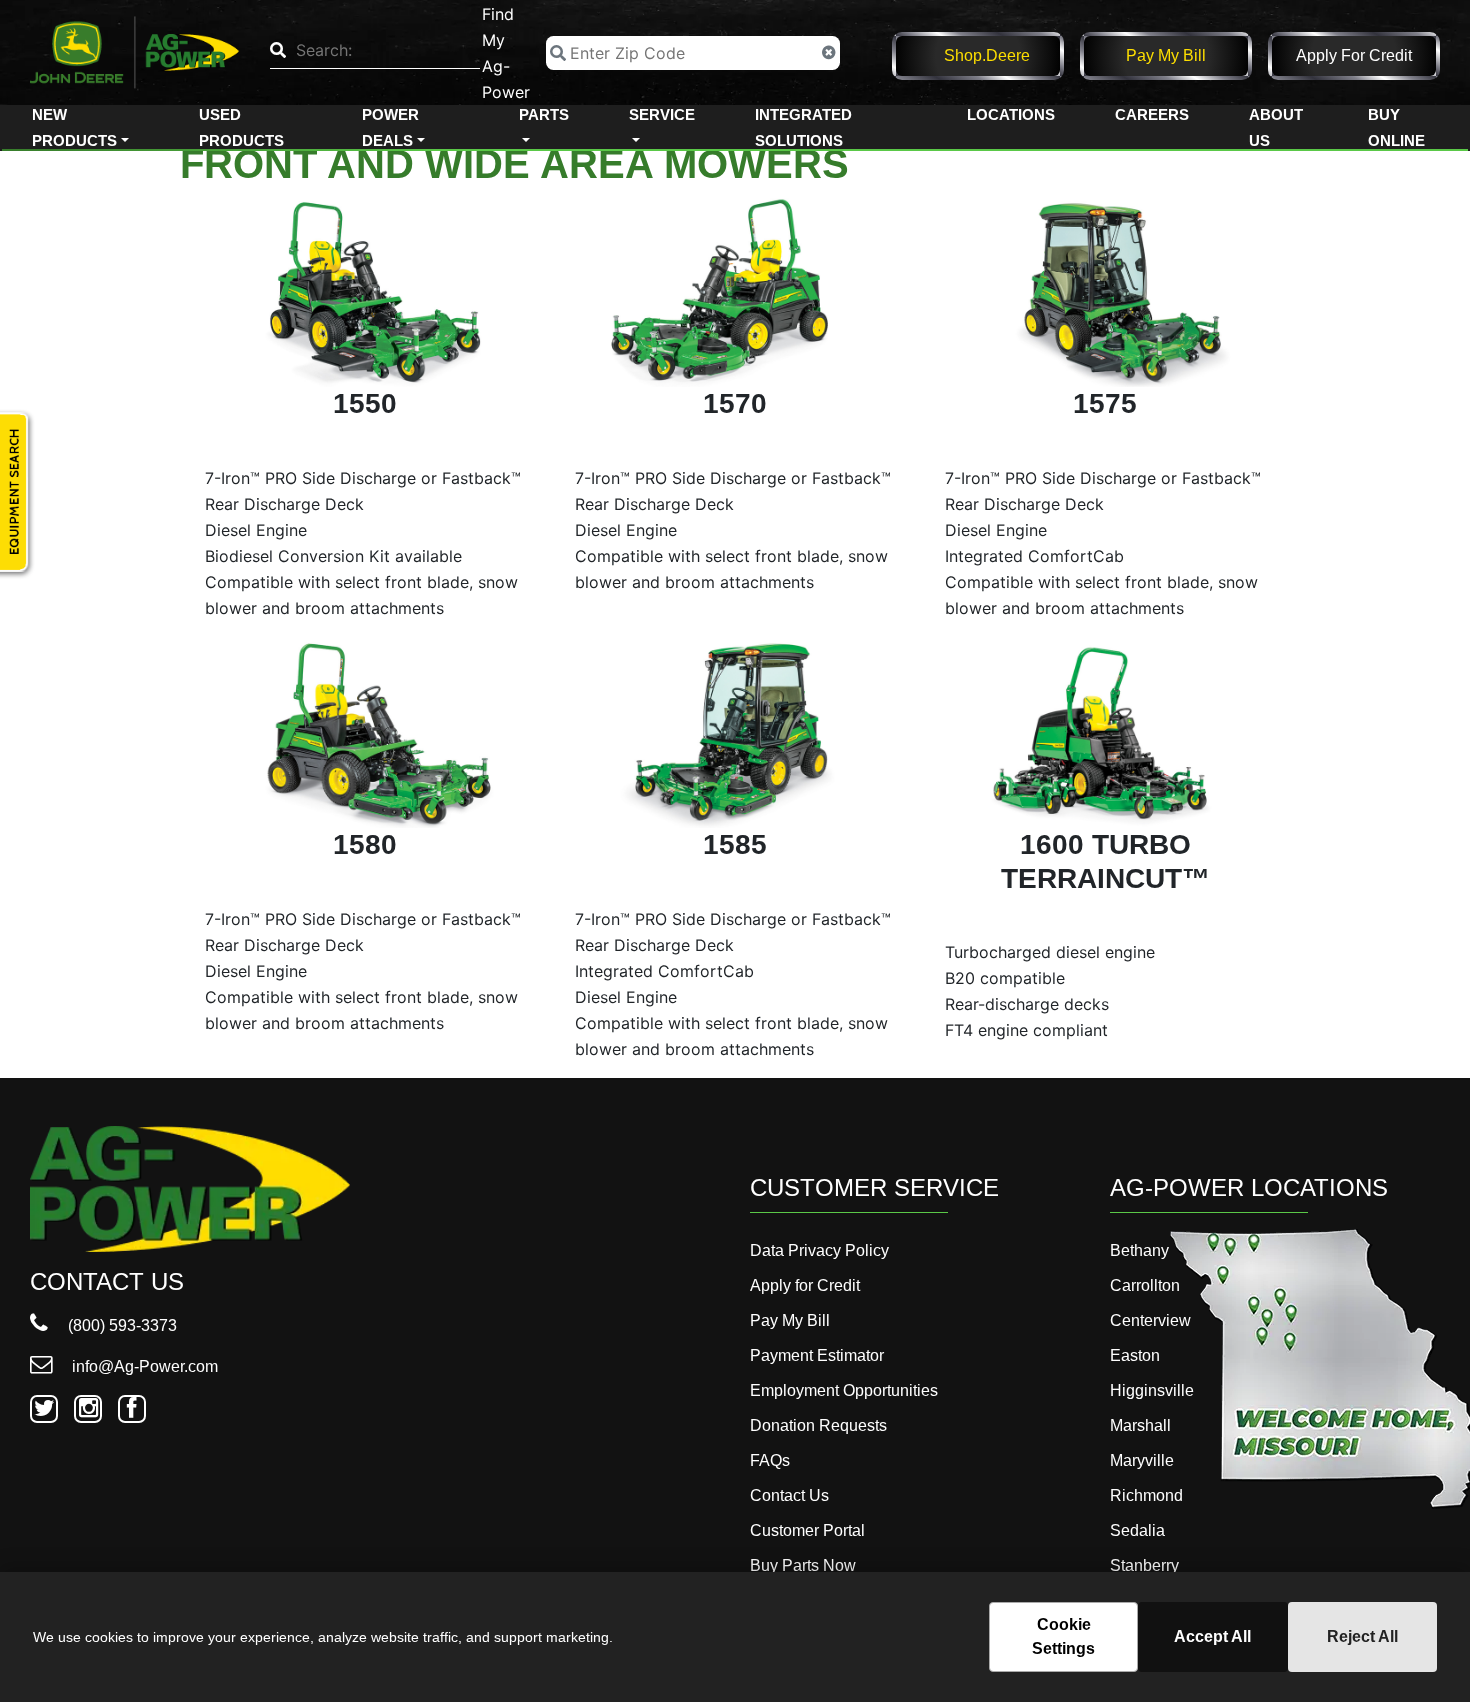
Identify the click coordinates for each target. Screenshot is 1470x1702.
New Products (74, 127)
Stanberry (1144, 1565)
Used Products (241, 127)
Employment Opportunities (844, 1390)
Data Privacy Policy (819, 1250)
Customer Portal (807, 1530)
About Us (1276, 127)
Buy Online (1396, 127)
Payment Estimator (817, 1355)
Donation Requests (818, 1425)
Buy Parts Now (803, 1565)
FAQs (770, 1460)
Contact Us (789, 1495)
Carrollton (1145, 1285)
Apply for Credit (1354, 55)
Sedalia (1137, 1530)
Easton (1135, 1355)
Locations (1011, 114)
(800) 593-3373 (120, 1325)
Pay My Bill (1166, 55)
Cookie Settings (1063, 1636)
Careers (1152, 114)
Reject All (1362, 1636)
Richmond (1146, 1495)
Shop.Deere (987, 55)
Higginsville (1152, 1390)
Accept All (1212, 1636)
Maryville (1142, 1460)
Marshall (1140, 1425)
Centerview (1150, 1320)
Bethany (1139, 1250)
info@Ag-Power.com (143, 1366)
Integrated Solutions (803, 127)
